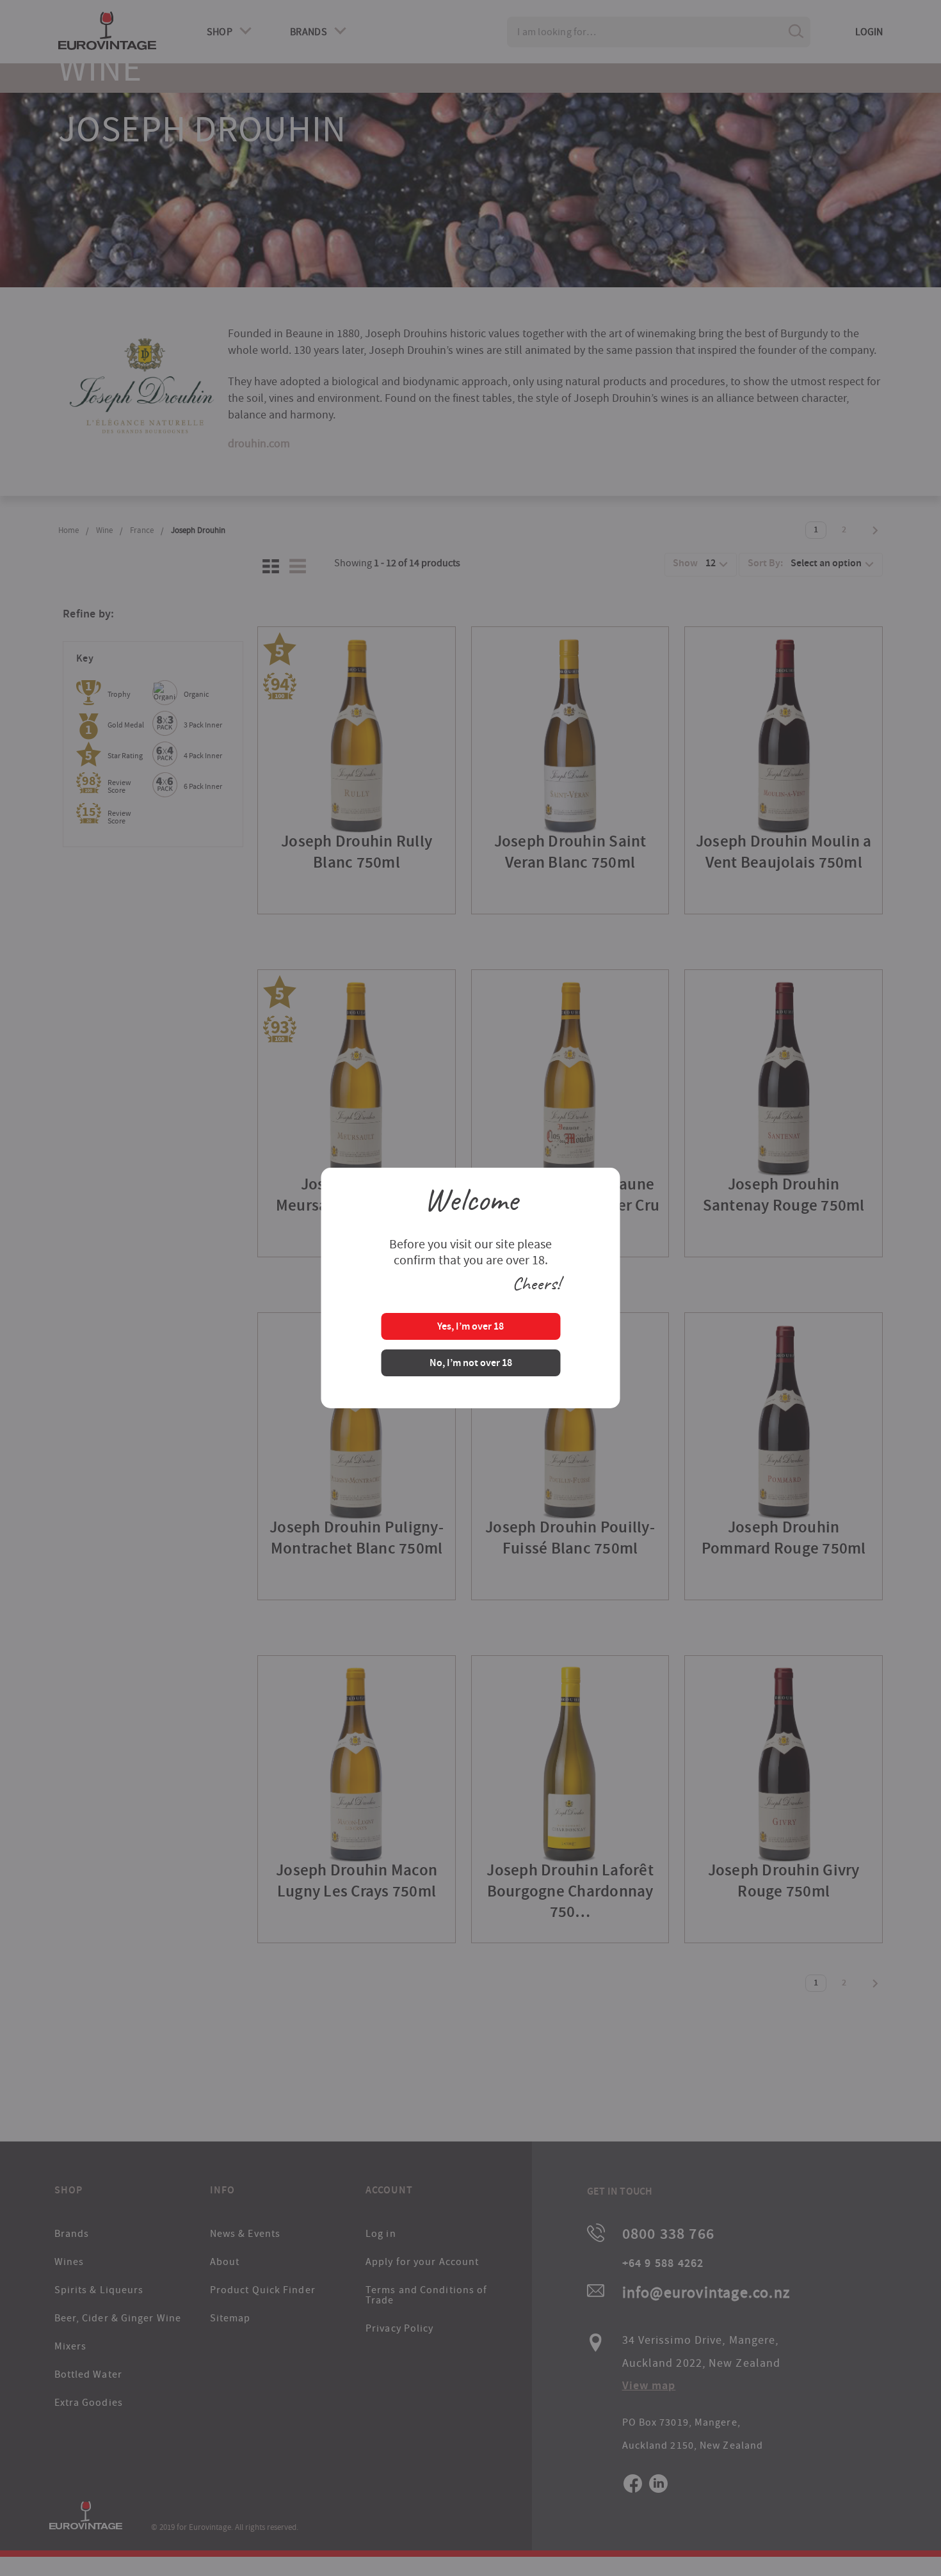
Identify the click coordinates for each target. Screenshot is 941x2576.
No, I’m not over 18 (471, 1364)
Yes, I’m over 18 (470, 1327)
